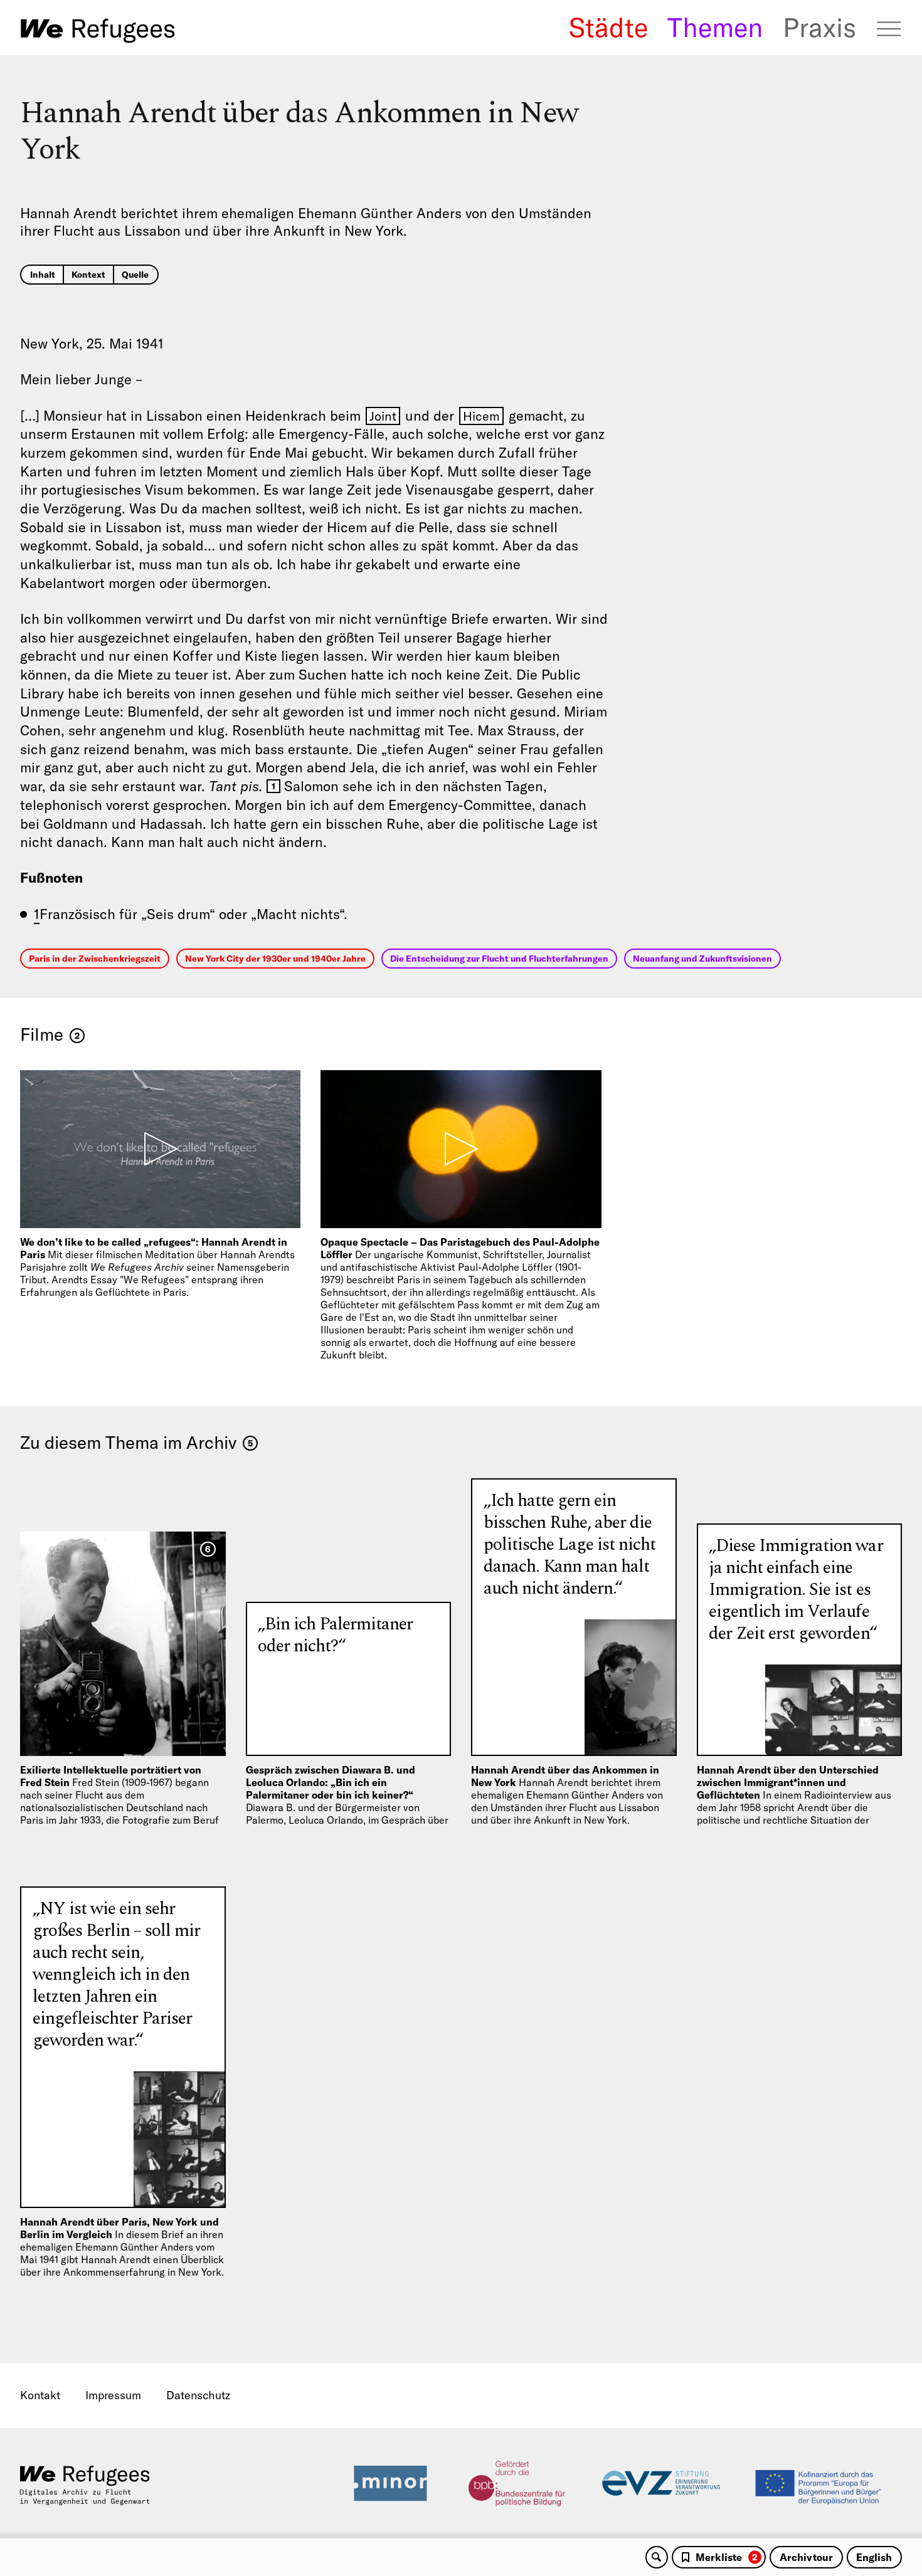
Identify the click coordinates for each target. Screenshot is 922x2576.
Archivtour (806, 2557)
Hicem (481, 416)
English (874, 2557)
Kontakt (40, 2395)
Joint (383, 416)
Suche (657, 2557)
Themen (715, 28)
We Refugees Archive (98, 31)
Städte (608, 28)
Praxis (819, 28)
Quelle (135, 275)
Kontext (88, 275)
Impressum (113, 2395)
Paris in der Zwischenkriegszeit (95, 959)
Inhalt (43, 275)
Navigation (889, 29)
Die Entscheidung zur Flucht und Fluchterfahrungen (499, 959)
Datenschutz (198, 2395)
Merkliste (726, 2557)
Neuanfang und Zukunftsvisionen (702, 959)
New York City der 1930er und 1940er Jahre (275, 959)
